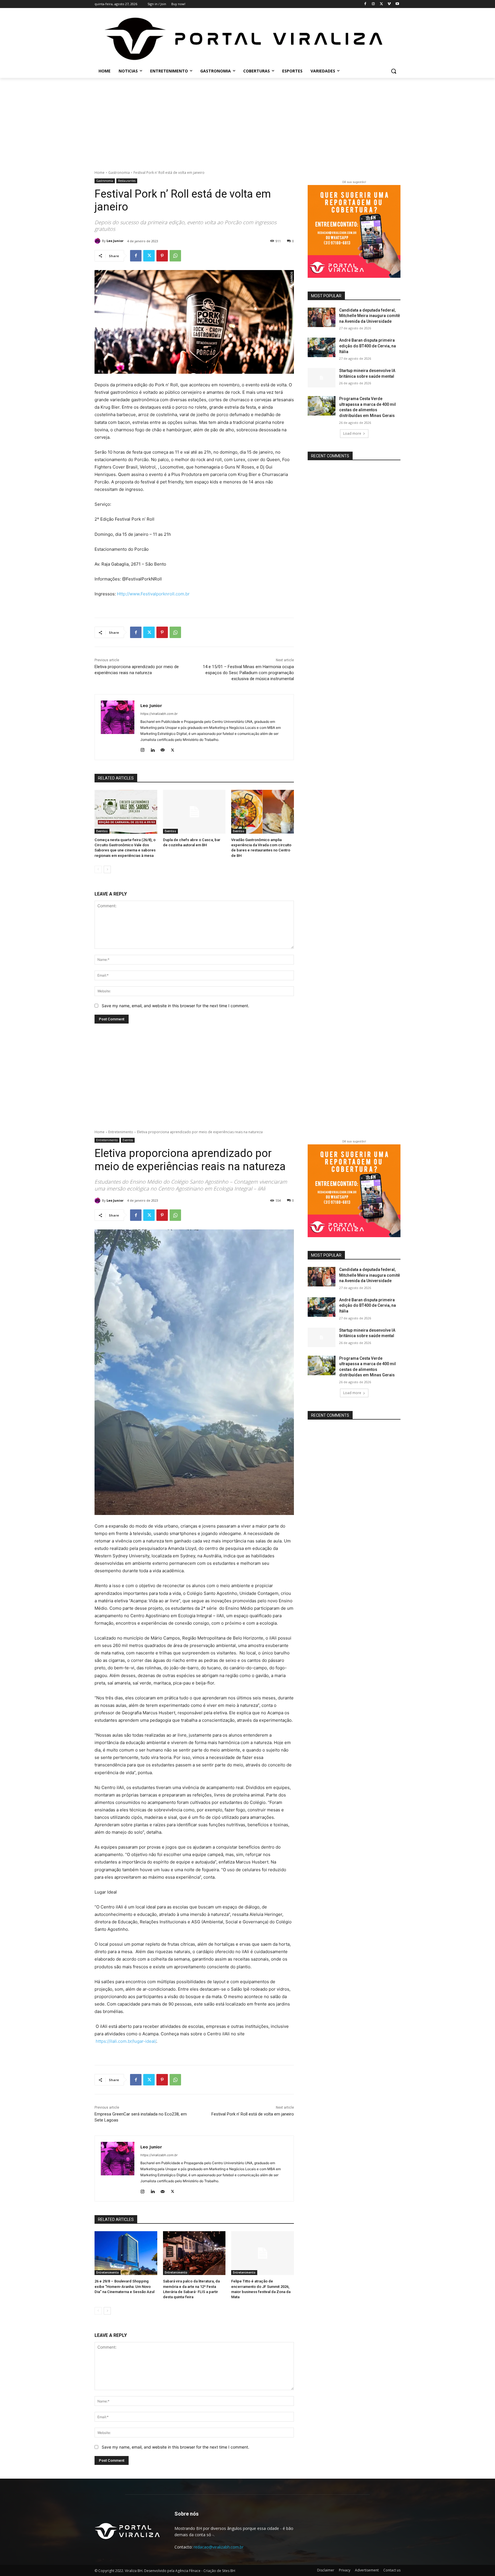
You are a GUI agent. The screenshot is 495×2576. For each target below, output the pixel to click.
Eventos (102, 831)
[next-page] (107, 869)
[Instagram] (373, 4)
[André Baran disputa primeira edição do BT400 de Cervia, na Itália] (322, 347)
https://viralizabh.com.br (159, 714)
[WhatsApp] (175, 256)
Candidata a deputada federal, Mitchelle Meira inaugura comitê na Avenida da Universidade (370, 316)
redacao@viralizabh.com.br (219, 2547)
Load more (352, 433)
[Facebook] (365, 4)
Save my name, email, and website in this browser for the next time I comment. (175, 1006)
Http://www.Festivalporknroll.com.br (153, 594)
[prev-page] (98, 869)
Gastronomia (119, 173)
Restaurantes (127, 181)
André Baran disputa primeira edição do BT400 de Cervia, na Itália (368, 346)
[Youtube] (397, 4)
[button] (394, 71)
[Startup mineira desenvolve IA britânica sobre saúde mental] (322, 378)
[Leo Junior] (98, 241)
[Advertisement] (247, 121)
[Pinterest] (162, 256)
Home (100, 173)
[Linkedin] (153, 749)
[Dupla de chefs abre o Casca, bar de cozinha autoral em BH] (194, 812)
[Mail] (163, 749)
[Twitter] (381, 4)
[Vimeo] (389, 4)
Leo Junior (115, 241)
